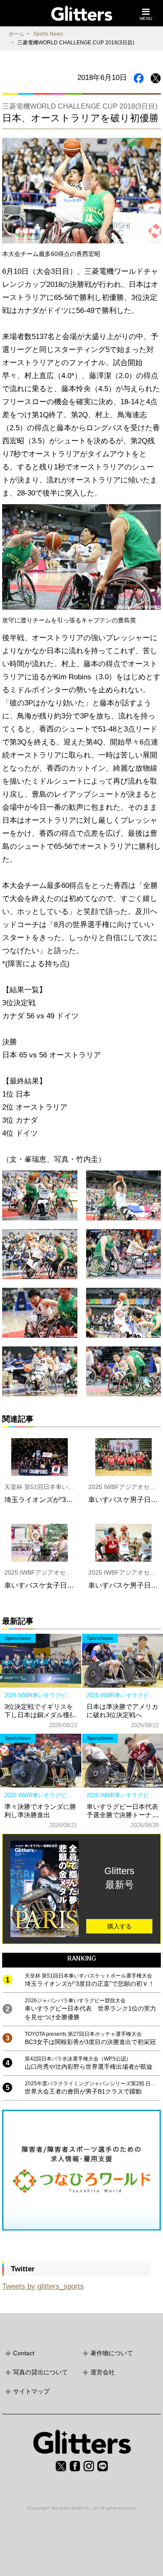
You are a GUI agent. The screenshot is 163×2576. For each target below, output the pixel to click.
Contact (24, 2353)
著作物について (112, 2353)
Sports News (48, 34)
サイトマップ (31, 2391)
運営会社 (103, 2372)
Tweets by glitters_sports (43, 2286)
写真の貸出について (40, 2372)
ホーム (17, 34)
